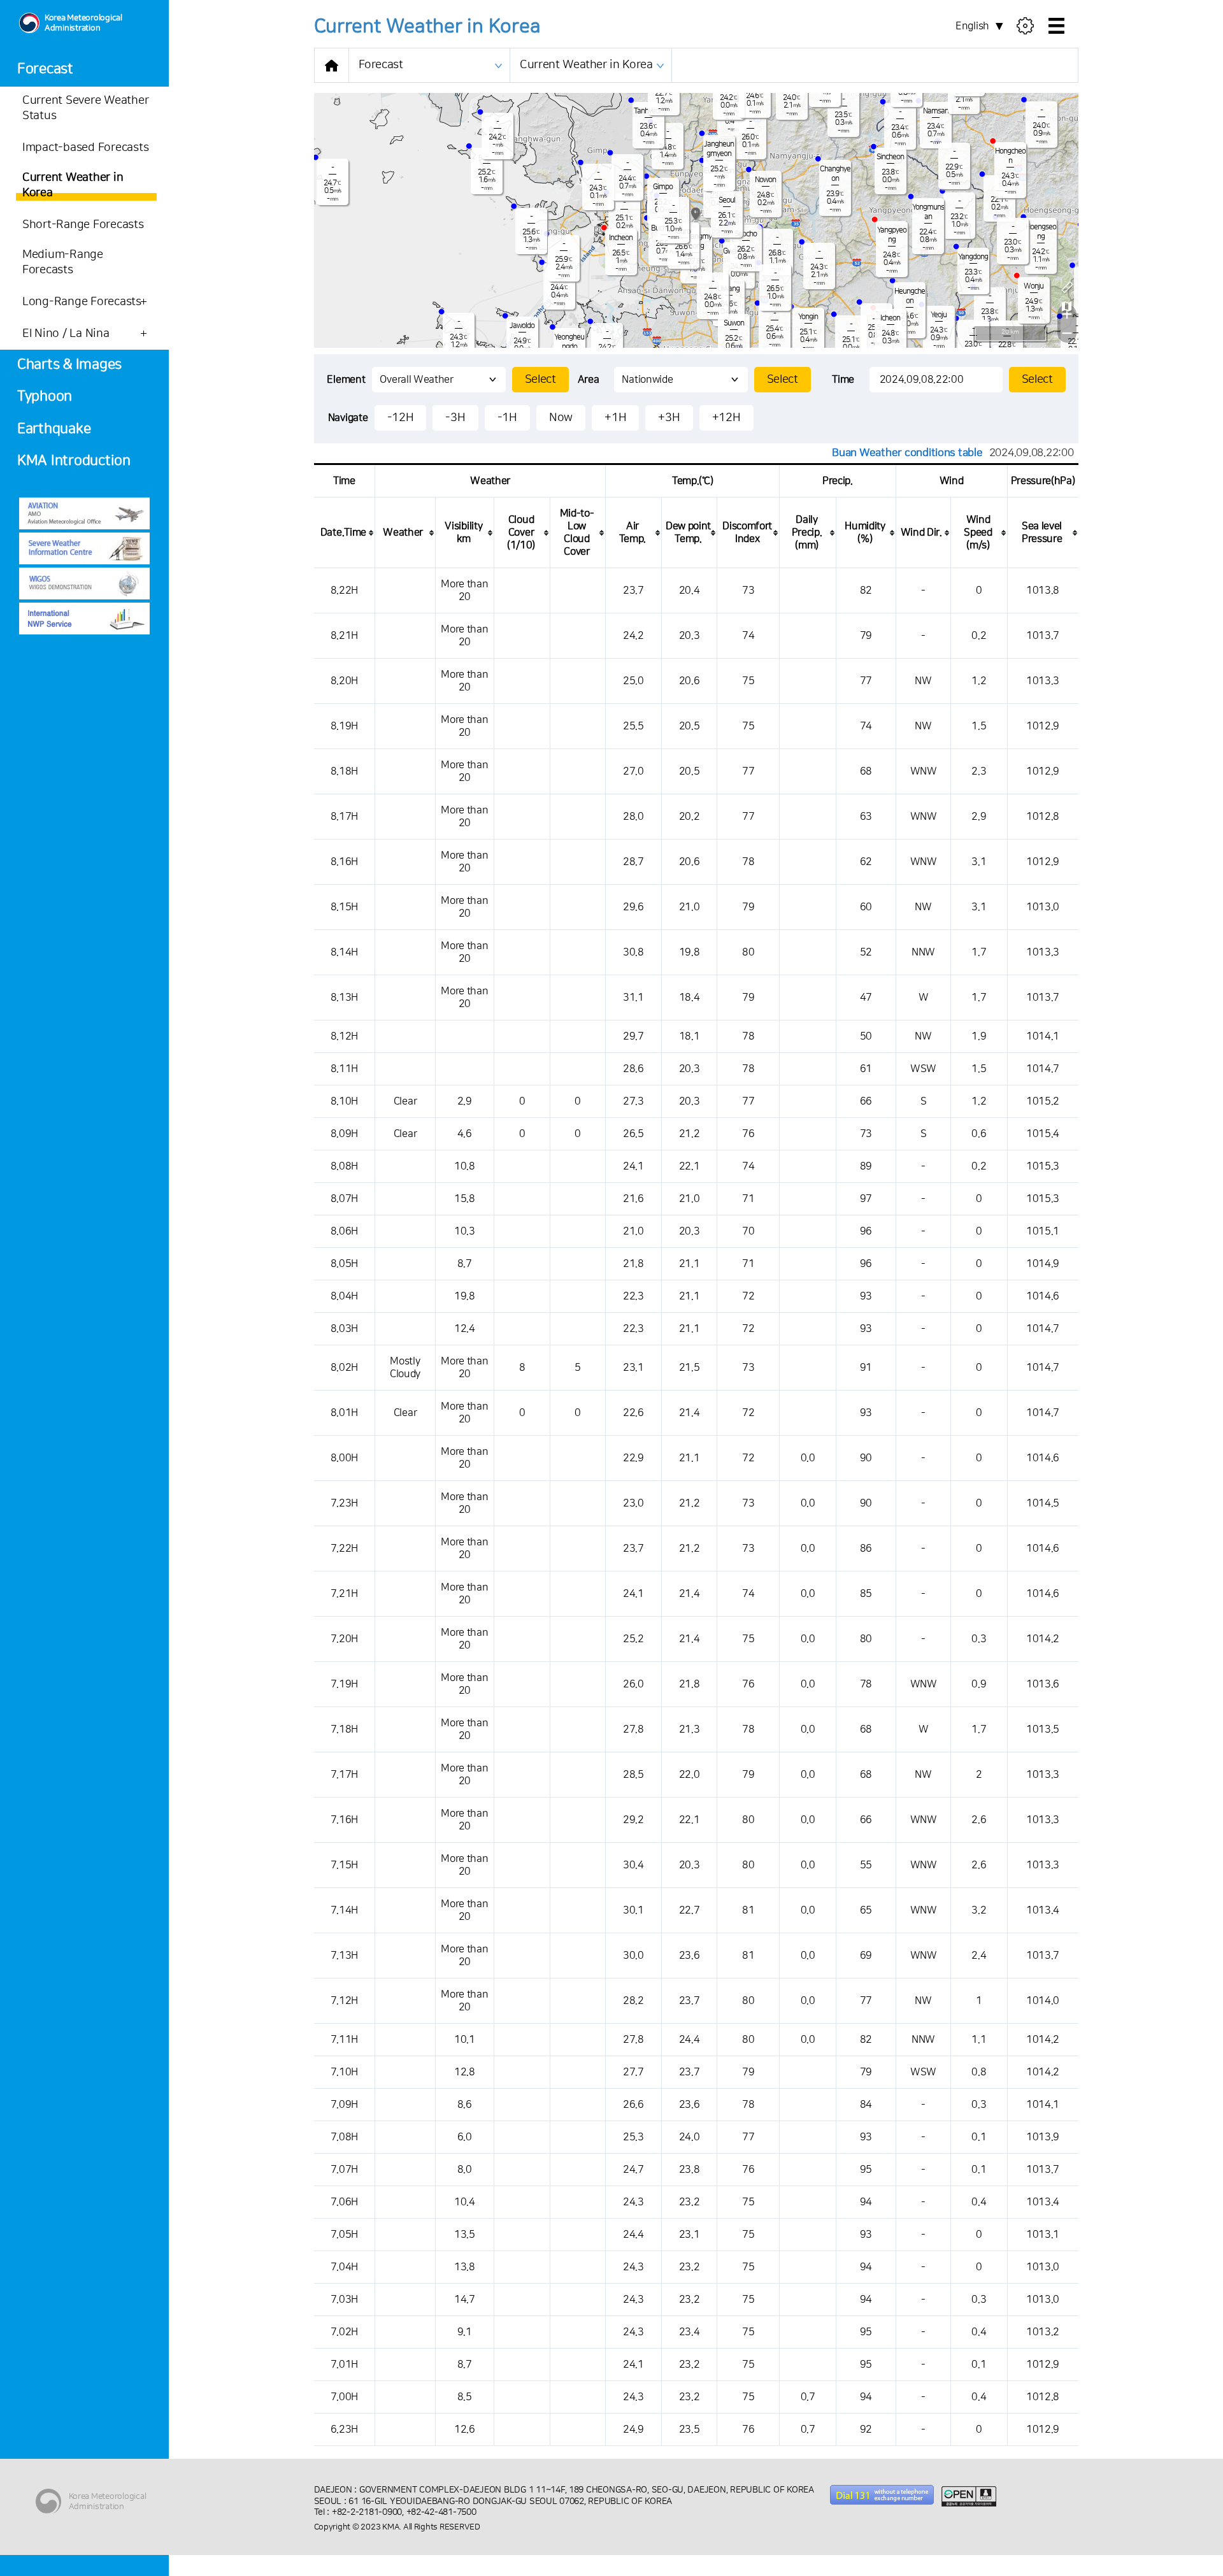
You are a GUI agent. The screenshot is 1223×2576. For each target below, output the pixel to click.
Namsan (936, 111)
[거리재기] (1067, 287)
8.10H (344, 1101)
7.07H (344, 2170)
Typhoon (45, 397)
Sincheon (890, 157)
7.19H (344, 1684)
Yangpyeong (892, 235)
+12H (726, 418)
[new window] (84, 513)
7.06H (344, 2202)
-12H (401, 418)
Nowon (765, 180)
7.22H (344, 1549)
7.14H (344, 1910)
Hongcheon (1010, 156)
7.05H (344, 2235)
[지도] (1067, 306)
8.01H (344, 1413)
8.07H (344, 1199)
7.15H (344, 1865)
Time (843, 380)
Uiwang (728, 289)
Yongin (808, 317)
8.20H (344, 681)
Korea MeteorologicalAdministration (83, 23)
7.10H (344, 2072)
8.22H (344, 590)
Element (346, 380)
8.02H (344, 1368)
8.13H (344, 998)
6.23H (344, 2429)
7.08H (344, 2137)
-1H (507, 418)
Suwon (734, 323)
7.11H (344, 2040)
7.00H (344, 2397)
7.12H (344, 2001)
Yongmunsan (928, 212)
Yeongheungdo (569, 342)
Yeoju (939, 315)
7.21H (344, 1594)
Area (589, 380)
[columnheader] (345, 533)
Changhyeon (835, 174)
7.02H (344, 2332)
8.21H (344, 636)
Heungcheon (910, 296)
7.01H (344, 2365)
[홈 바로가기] (332, 65)
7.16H (344, 1820)
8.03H (344, 1329)
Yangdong (973, 257)
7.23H (344, 1503)
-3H (455, 418)
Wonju (1033, 286)
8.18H (344, 771)
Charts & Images (69, 365)
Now (561, 418)
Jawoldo (522, 326)
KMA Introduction (74, 461)
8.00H (344, 1458)
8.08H (344, 1166)
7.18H (344, 1729)
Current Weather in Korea (586, 65)
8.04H (344, 1296)
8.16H (344, 862)
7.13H (344, 1956)
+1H (615, 418)
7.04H (344, 2267)
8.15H (344, 907)
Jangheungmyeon (719, 149)
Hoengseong (1041, 232)
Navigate (348, 418)
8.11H (344, 1069)
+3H (669, 418)
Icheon (890, 318)
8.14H (344, 952)
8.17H (344, 817)
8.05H (344, 1264)
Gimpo (663, 187)
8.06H (344, 1231)
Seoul (727, 200)
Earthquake (54, 429)
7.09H (344, 2105)
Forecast (45, 69)
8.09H (344, 1134)
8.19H (344, 726)
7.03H (344, 2300)
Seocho (746, 234)
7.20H (344, 1639)
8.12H (344, 1036)
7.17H (344, 1775)
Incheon (621, 238)
